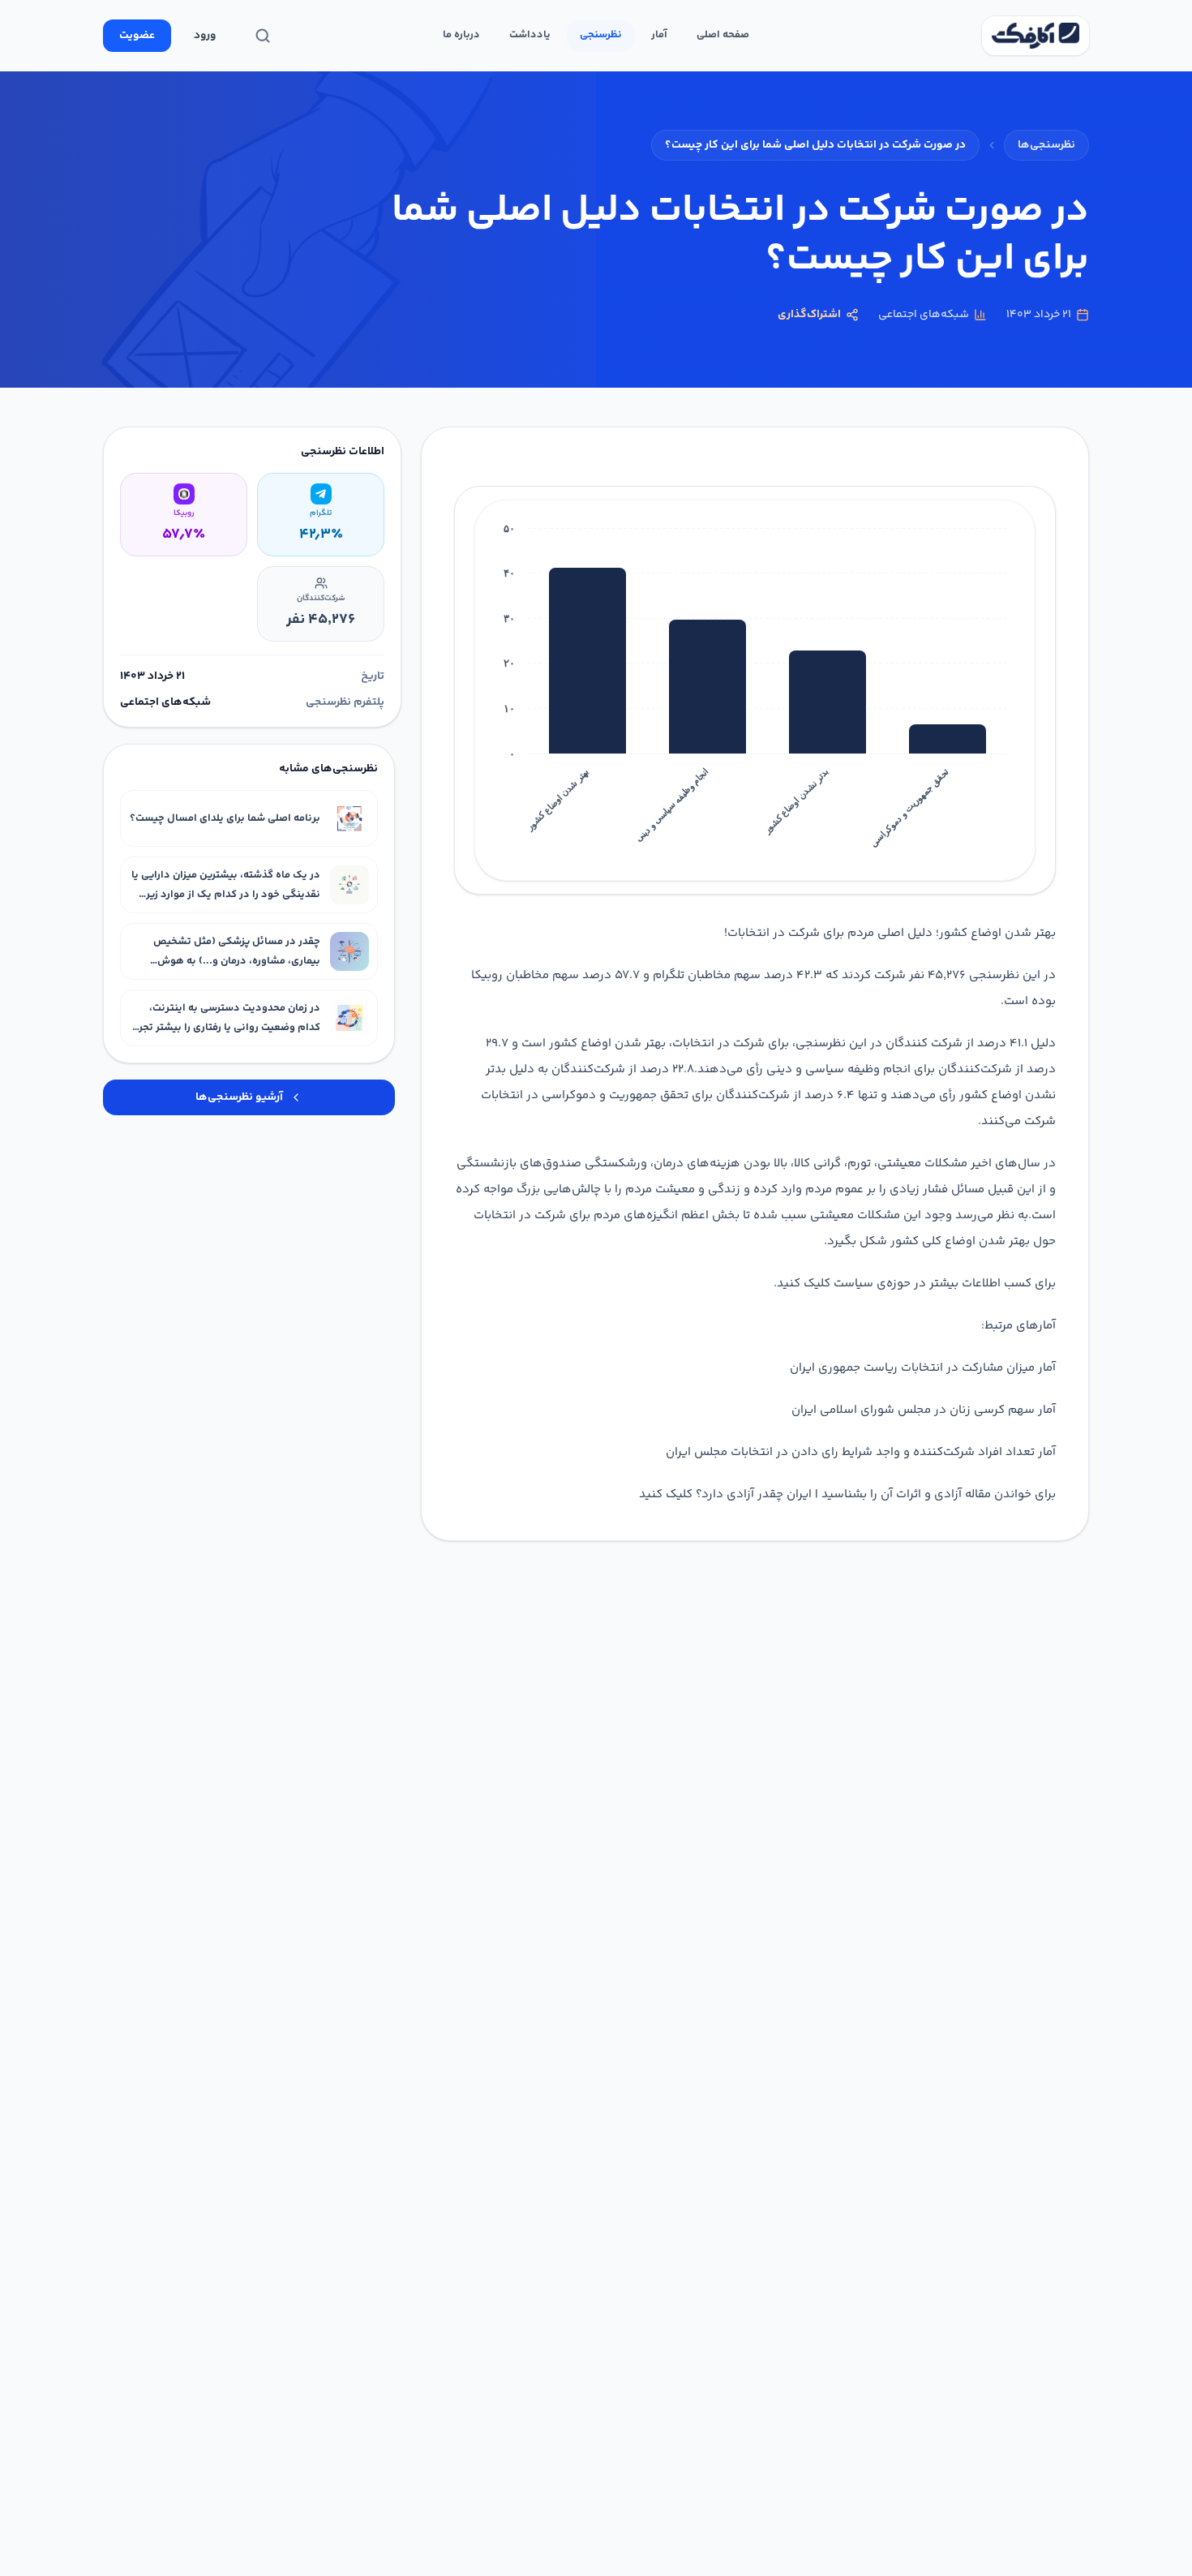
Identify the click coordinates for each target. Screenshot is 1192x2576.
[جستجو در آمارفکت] (263, 36)
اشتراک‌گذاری (809, 315)
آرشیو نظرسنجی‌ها (239, 1097)
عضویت (137, 36)
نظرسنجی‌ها (1046, 145)
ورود (205, 36)
